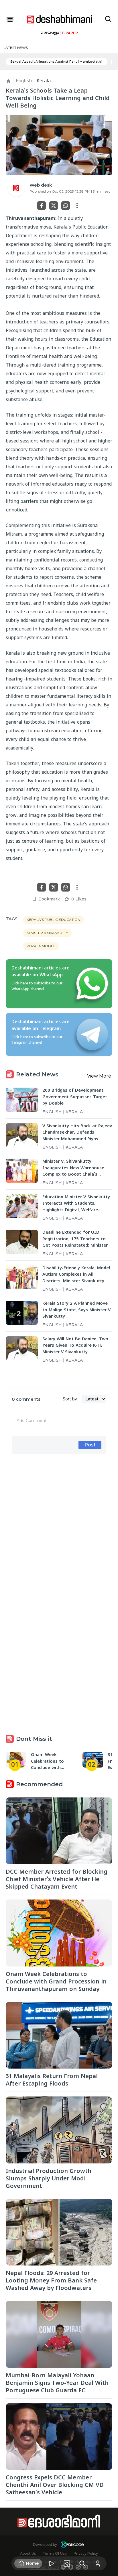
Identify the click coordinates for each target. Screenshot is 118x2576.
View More (99, 1076)
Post (90, 1445)
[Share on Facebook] (42, 206)
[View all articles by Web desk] (16, 188)
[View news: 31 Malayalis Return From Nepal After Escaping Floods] (59, 2035)
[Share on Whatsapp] (66, 206)
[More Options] (77, 206)
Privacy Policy (86, 2553)
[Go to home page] (60, 19)
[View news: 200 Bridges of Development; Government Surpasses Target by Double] (22, 1100)
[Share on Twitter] (54, 206)
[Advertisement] (59, 1531)
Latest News (16, 48)
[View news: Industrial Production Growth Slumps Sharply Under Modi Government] (59, 2130)
